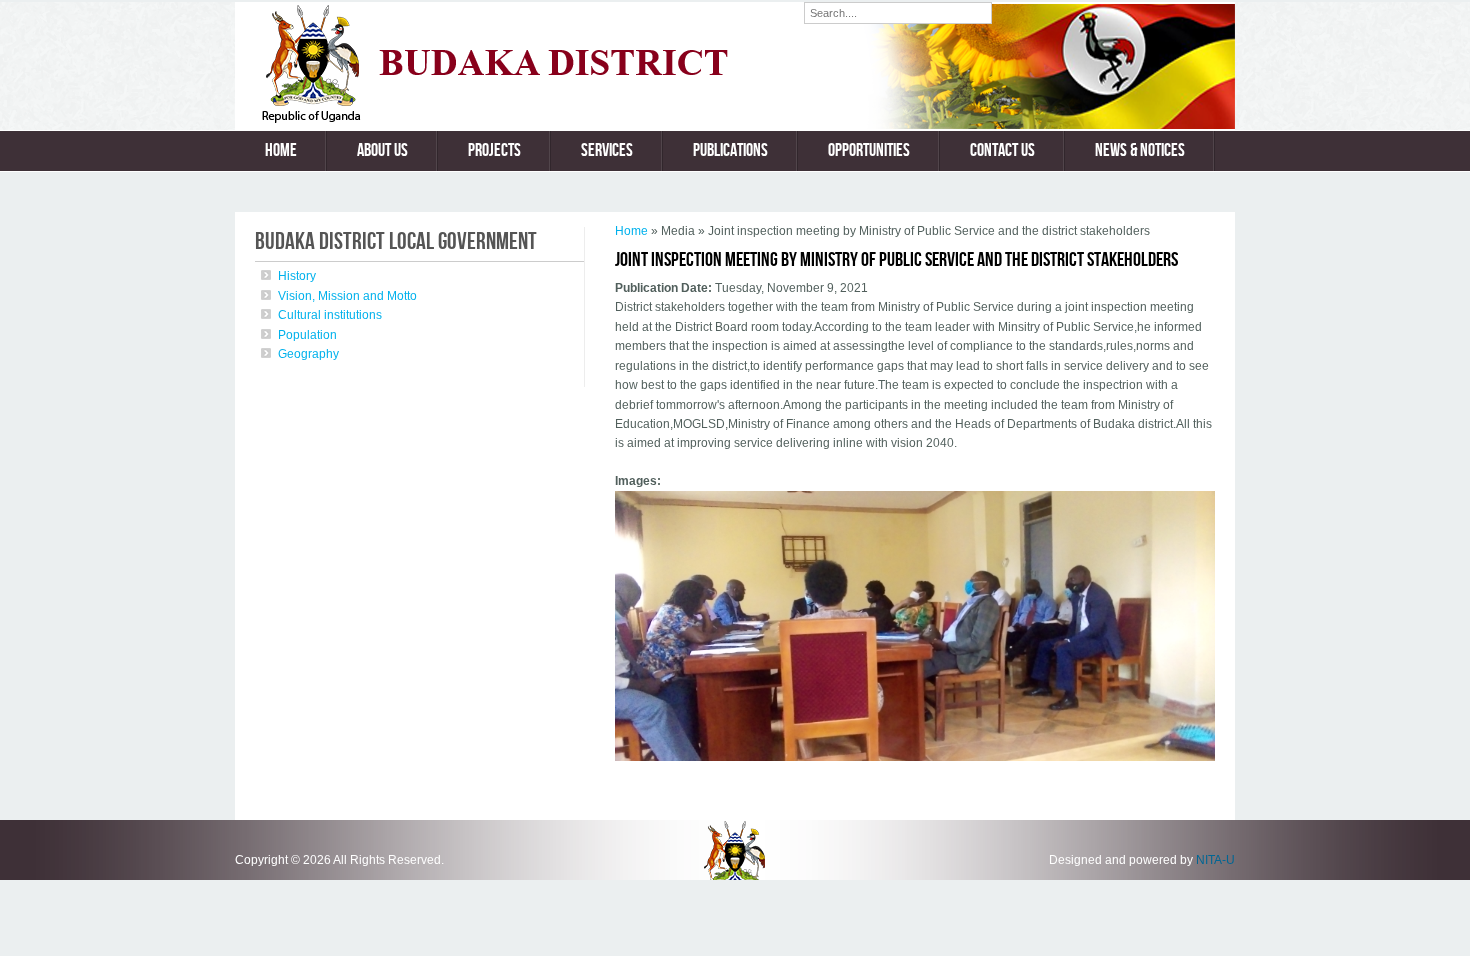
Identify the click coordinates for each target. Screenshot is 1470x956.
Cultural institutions (330, 315)
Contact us (1002, 150)
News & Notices (1140, 150)
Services (607, 150)
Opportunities (869, 150)
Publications (730, 150)
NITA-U (1215, 860)
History (297, 276)
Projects (494, 150)
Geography (308, 354)
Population (307, 335)
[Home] (519, 119)
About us (382, 150)
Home (281, 150)
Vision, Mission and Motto (347, 296)
